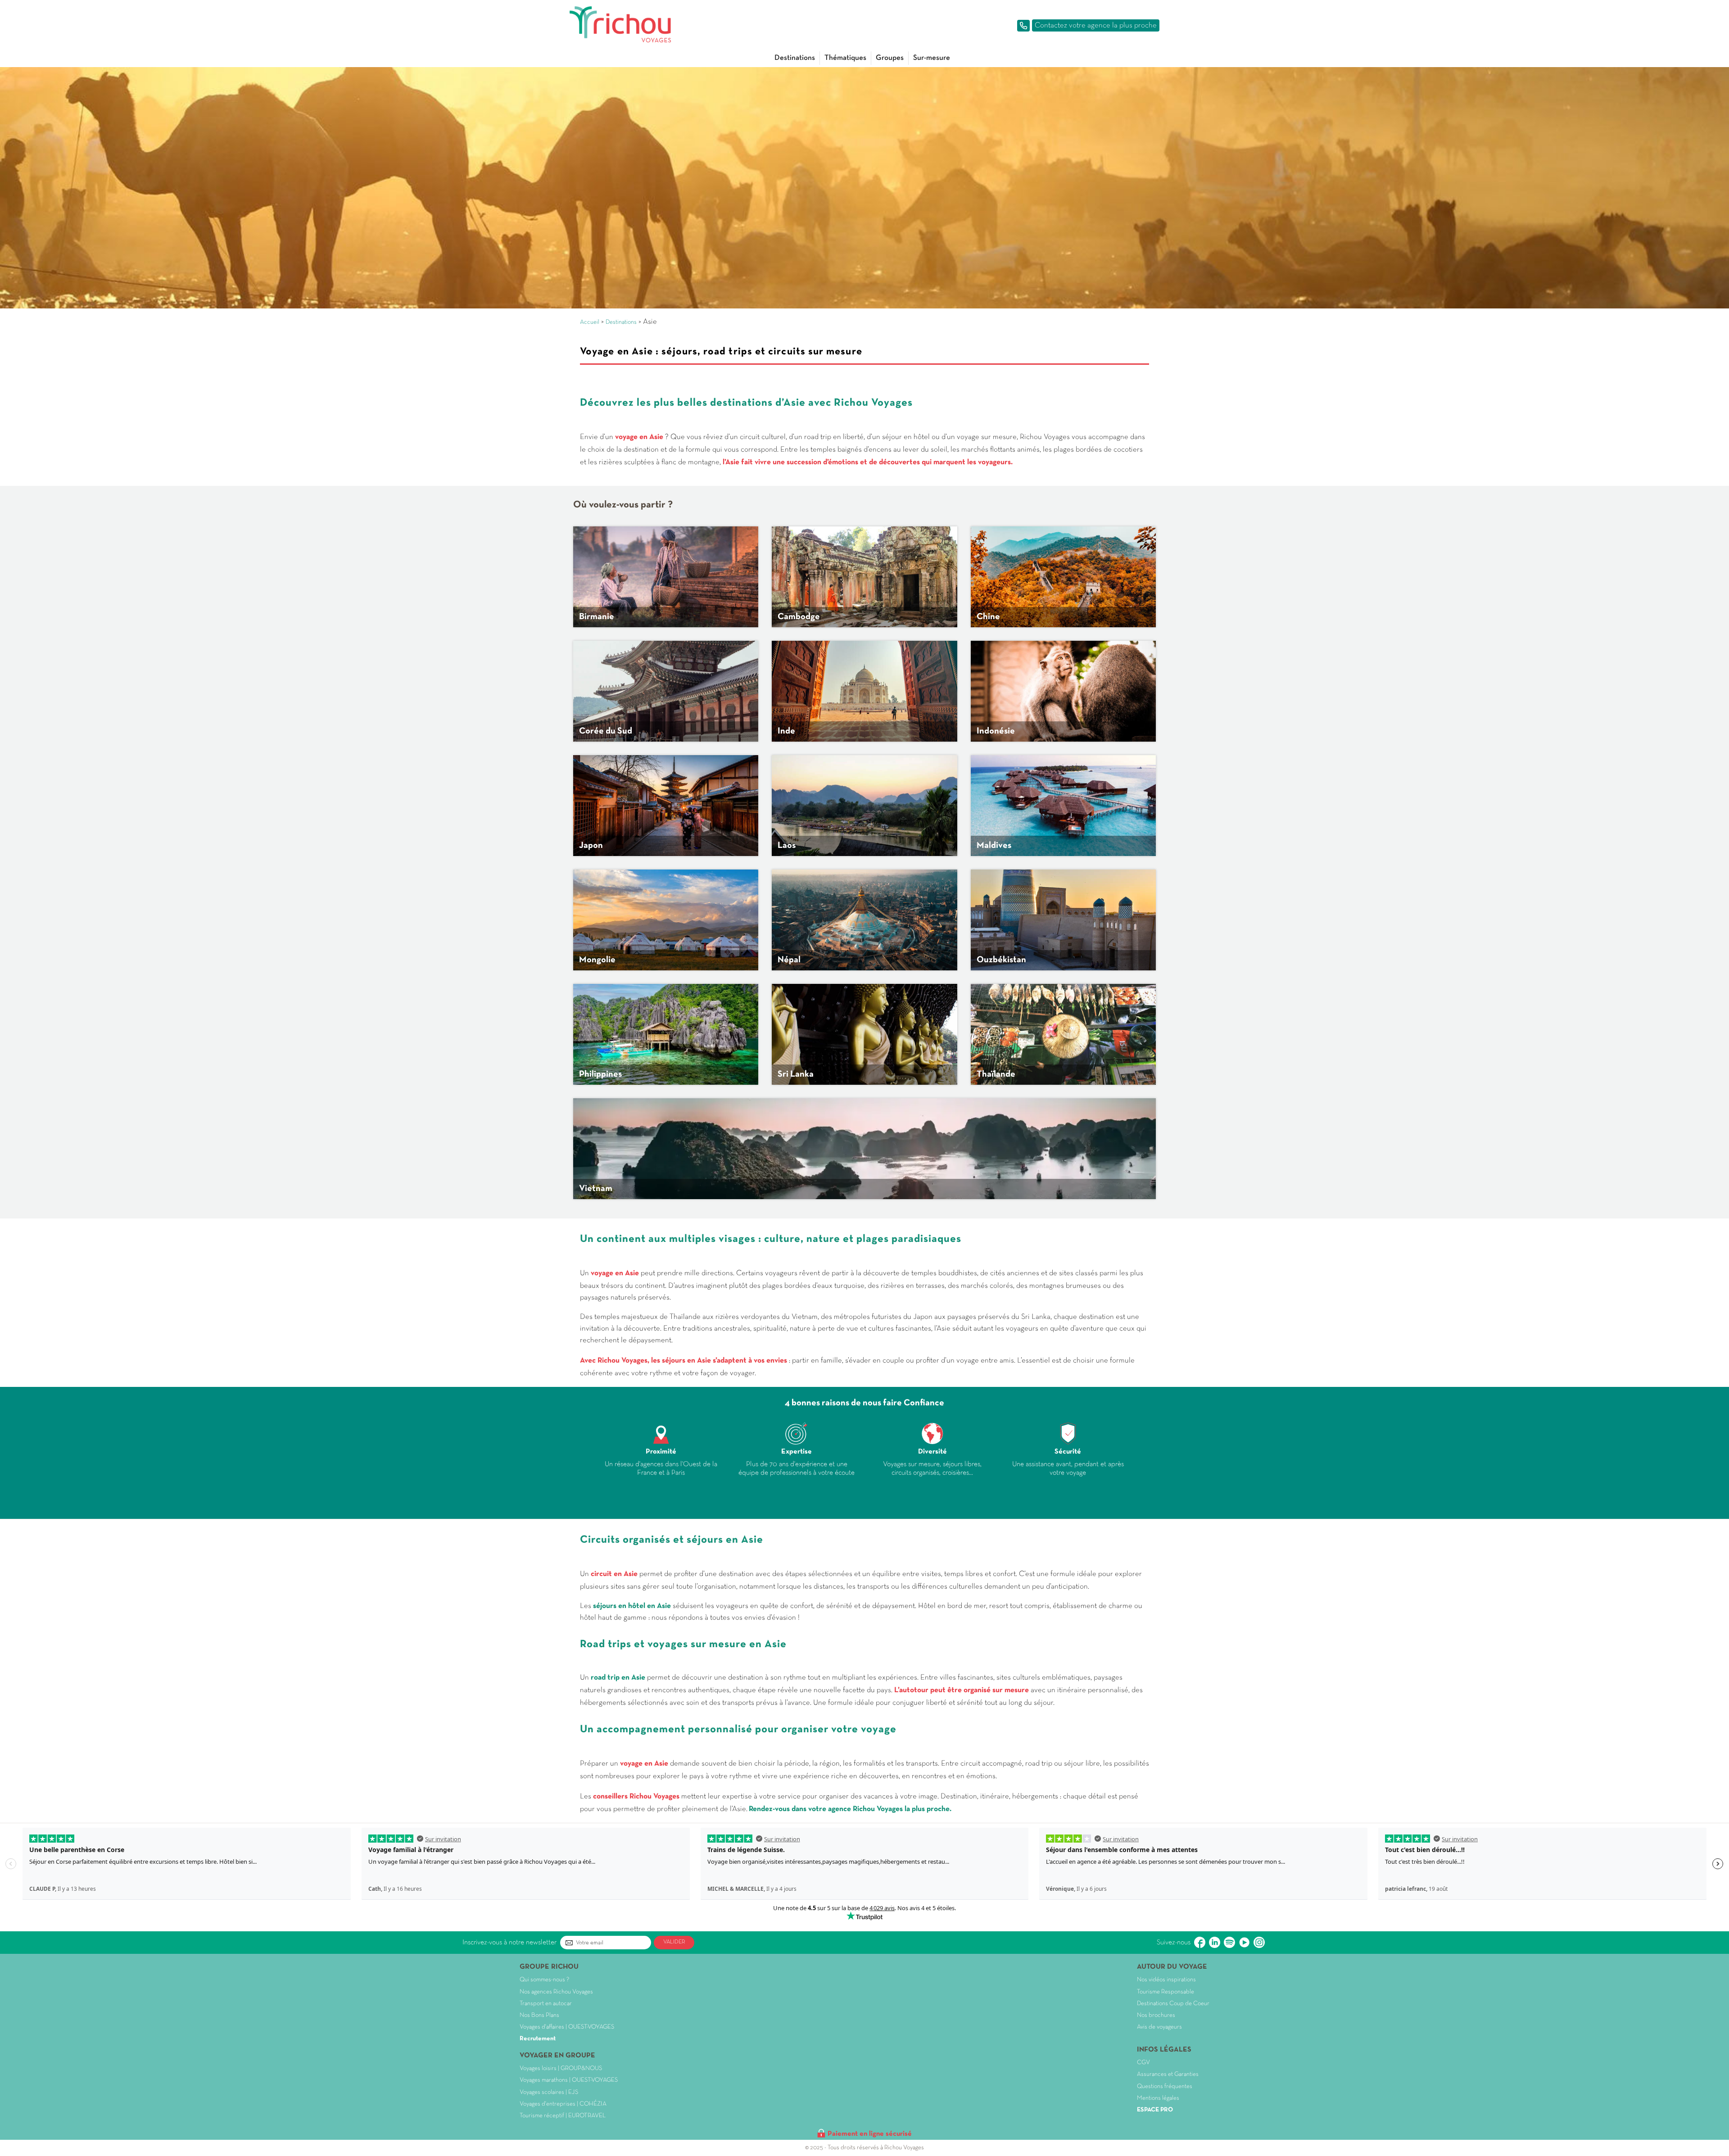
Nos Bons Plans (539, 2015)
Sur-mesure (932, 58)
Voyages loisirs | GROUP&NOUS (561, 2068)
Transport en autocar (546, 2004)
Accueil (590, 322)
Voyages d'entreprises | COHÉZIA (563, 2104)
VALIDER (674, 1942)
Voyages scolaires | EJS (549, 2092)
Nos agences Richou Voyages (556, 1992)
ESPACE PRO (1155, 2110)
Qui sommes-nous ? (544, 1980)
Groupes (890, 58)
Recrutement (538, 2039)
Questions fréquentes (1165, 2086)
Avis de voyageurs (1159, 2027)
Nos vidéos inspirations (1166, 1980)
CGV (1143, 2063)
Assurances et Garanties (1168, 2074)
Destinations (795, 58)
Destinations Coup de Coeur (1173, 2004)
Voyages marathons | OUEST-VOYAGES (569, 2080)
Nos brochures (1156, 2015)
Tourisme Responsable (1165, 1992)
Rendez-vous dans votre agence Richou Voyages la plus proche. (850, 1809)
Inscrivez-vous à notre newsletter (509, 1943)
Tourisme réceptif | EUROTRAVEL (563, 2116)
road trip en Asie (619, 1678)
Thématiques (845, 58)
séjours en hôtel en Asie (633, 1606)
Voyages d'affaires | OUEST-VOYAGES (567, 2027)
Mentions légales (1158, 2098)
